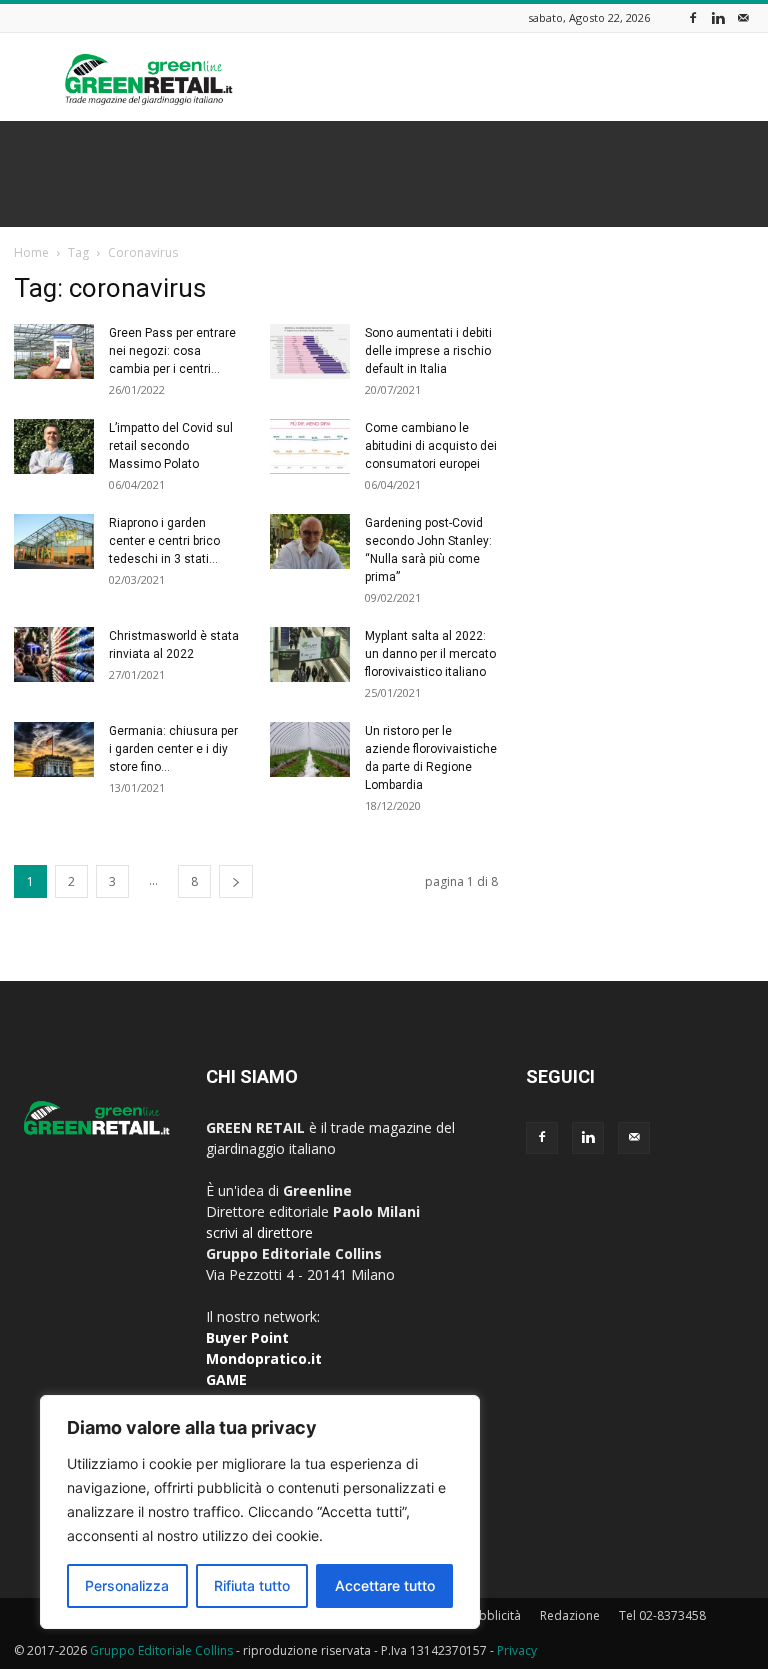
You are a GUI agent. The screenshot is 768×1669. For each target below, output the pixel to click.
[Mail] (743, 17)
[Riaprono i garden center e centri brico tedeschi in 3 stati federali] (54, 541)
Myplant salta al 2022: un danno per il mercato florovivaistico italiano (430, 654)
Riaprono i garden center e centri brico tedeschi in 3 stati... (164, 541)
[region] (260, 1512)
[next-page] (236, 881)
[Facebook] (693, 17)
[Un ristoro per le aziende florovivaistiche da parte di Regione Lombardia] (310, 749)
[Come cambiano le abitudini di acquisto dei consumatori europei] (310, 446)
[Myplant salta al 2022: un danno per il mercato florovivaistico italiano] (310, 654)
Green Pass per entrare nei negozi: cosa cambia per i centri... (172, 351)
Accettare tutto (385, 1585)
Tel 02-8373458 (662, 1615)
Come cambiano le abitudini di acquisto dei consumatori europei (431, 446)
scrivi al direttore (259, 1232)
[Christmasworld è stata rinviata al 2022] (54, 654)
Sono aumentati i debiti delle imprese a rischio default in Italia (428, 351)
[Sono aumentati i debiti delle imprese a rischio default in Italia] (310, 351)
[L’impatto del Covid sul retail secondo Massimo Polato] (54, 446)
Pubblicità (493, 1615)
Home (31, 252)
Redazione (570, 1615)
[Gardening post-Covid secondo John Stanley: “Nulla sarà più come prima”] (310, 541)
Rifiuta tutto (252, 1585)
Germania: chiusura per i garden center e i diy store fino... (173, 749)
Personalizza (127, 1585)
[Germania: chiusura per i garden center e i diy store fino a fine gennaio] (54, 749)
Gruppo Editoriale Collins (161, 1650)
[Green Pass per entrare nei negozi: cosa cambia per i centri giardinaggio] (54, 351)
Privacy (517, 1650)
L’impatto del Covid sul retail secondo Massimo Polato (171, 446)
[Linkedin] (718, 17)
